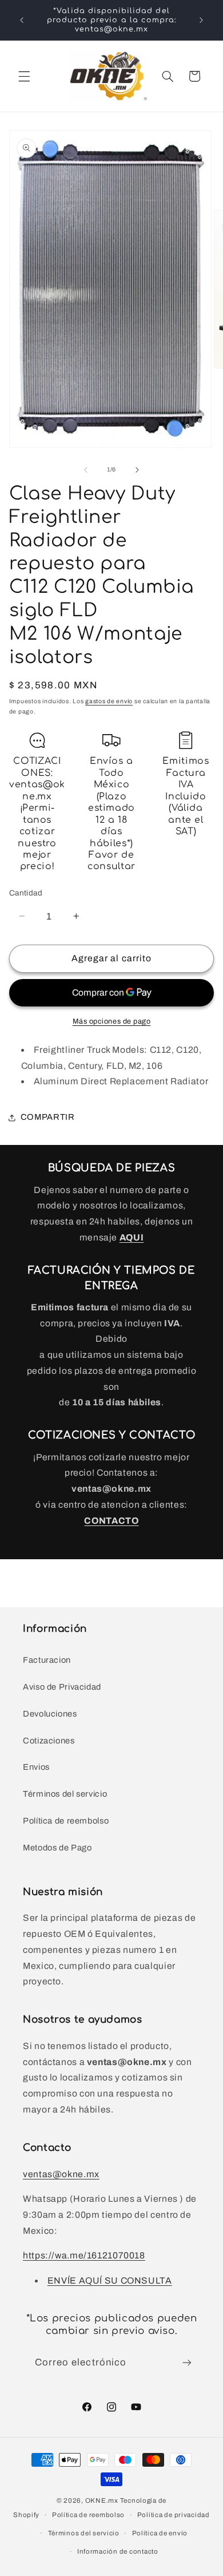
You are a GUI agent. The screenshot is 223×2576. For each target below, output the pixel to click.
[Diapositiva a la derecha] (137, 470)
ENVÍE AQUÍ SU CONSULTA (110, 2280)
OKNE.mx (102, 2500)
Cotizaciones (49, 1741)
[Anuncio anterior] (22, 20)
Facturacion (47, 1660)
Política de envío (160, 2533)
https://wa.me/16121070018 (84, 2255)
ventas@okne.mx (61, 2174)
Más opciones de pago (112, 1021)
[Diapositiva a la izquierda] (86, 470)
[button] (24, 76)
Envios (36, 1767)
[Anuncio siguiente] (201, 20)
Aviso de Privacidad (62, 1687)
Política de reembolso (66, 1821)
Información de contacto (118, 2551)
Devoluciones (50, 1714)
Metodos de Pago (57, 1848)
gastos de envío (109, 701)
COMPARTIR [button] (48, 1117)
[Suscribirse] (187, 2363)
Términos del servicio (65, 1794)
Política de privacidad (174, 2515)
